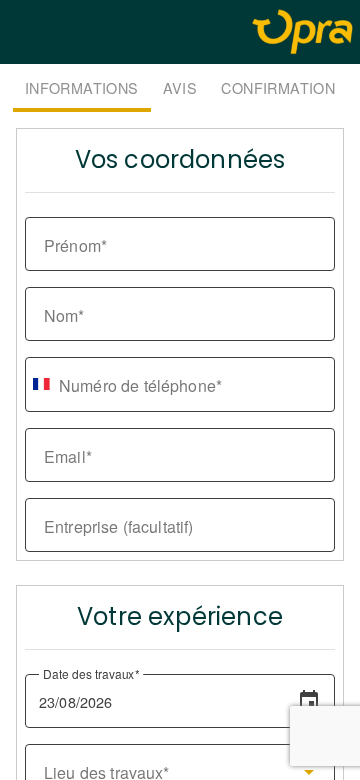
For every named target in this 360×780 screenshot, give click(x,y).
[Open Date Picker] (309, 701)
